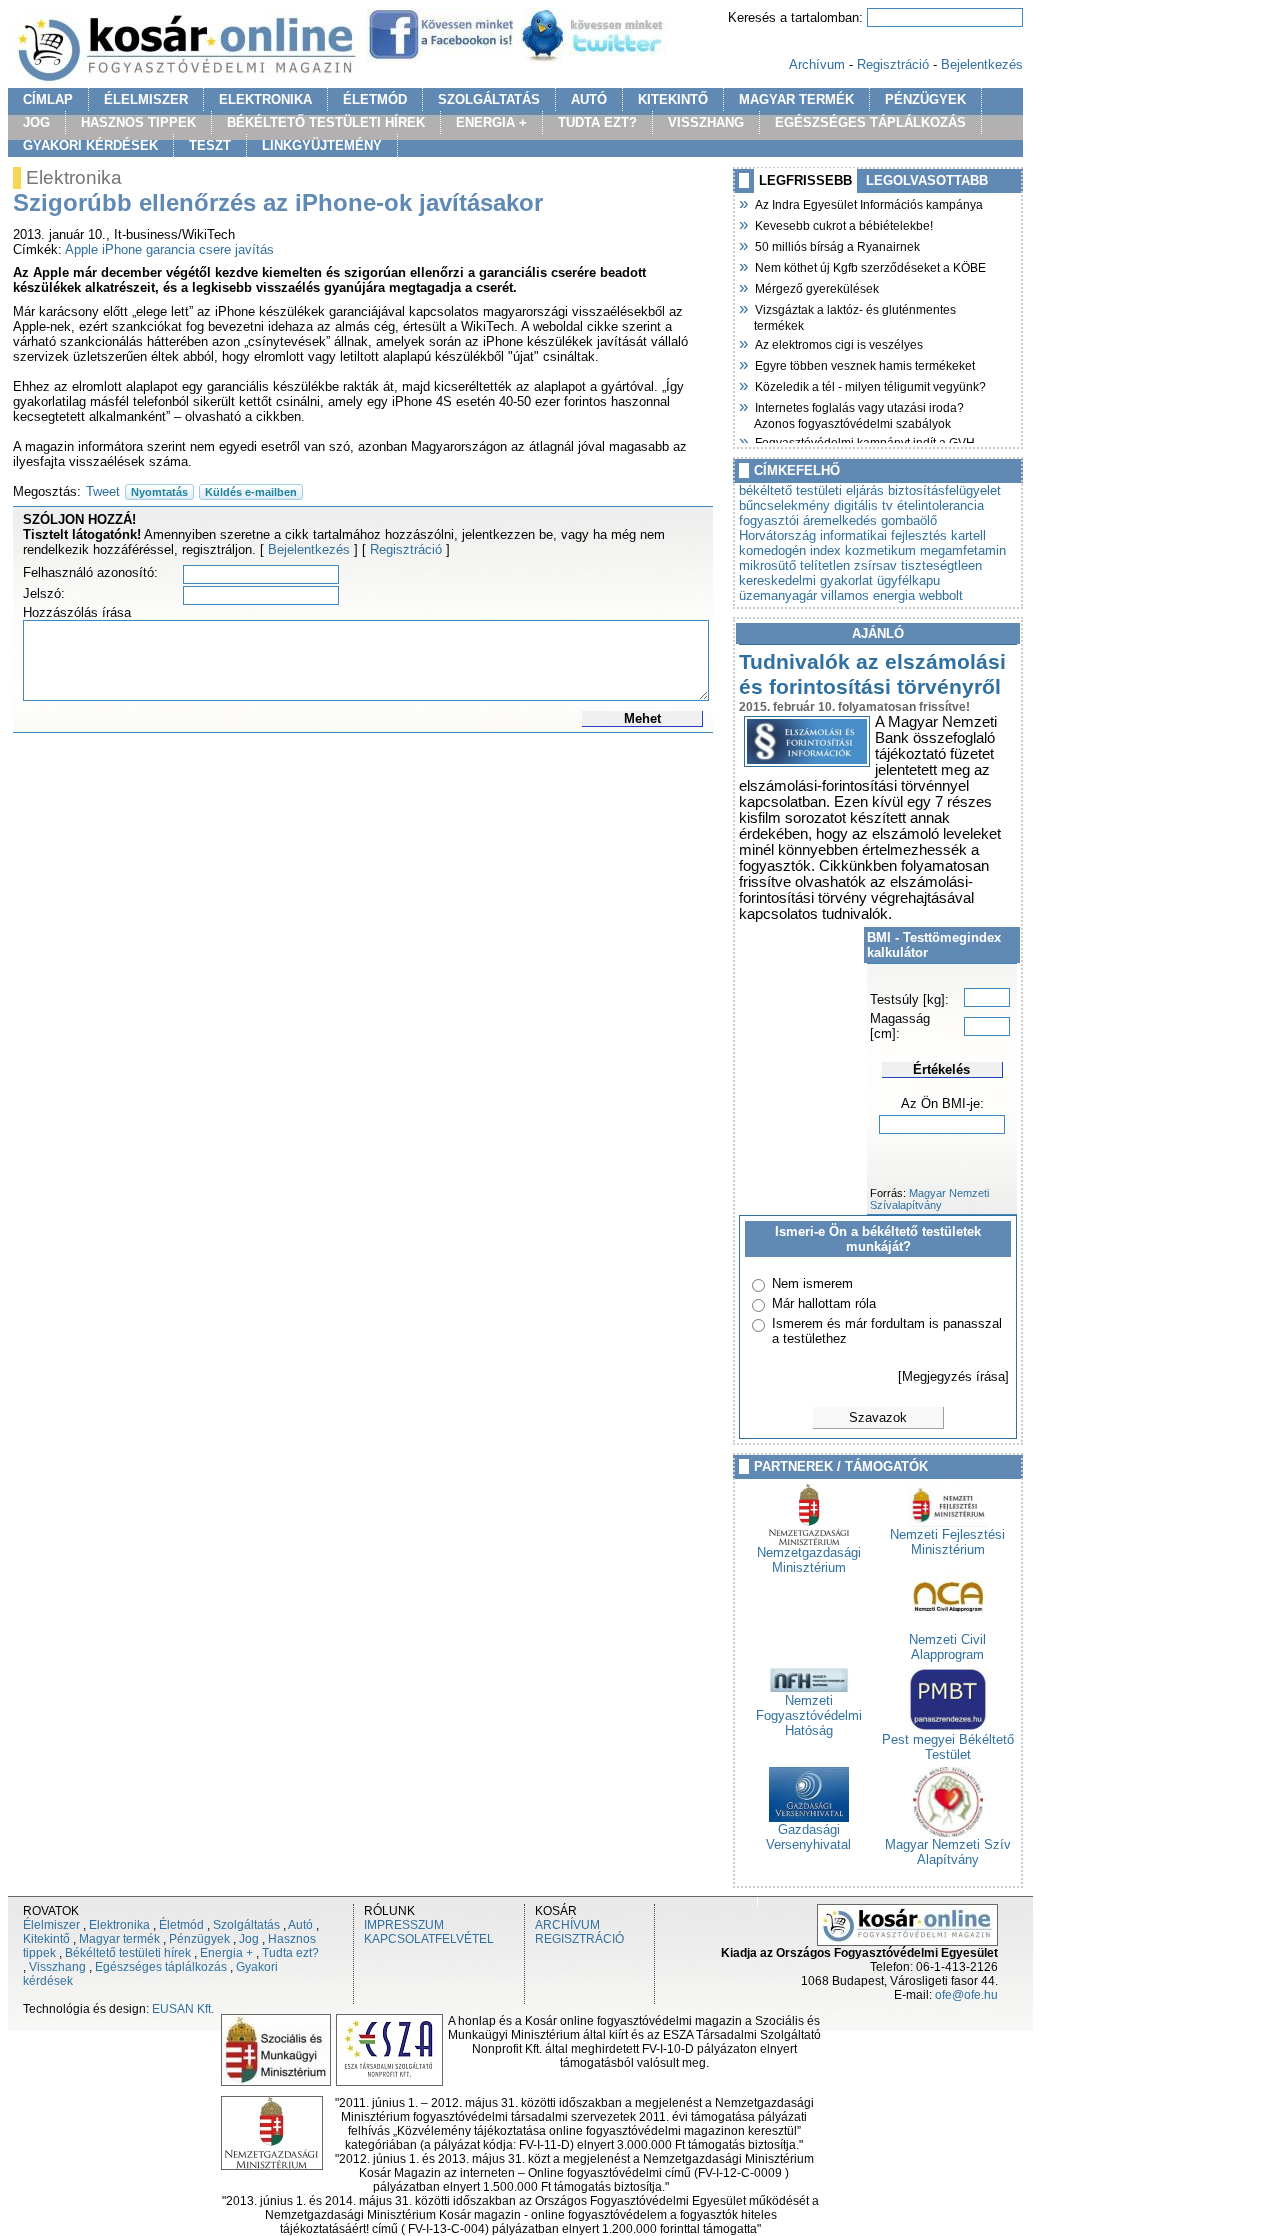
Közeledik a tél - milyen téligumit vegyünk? (870, 385)
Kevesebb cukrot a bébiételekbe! (843, 224)
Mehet (642, 718)
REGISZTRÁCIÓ (579, 1939)
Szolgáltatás (246, 1925)
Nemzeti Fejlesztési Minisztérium (947, 1542)
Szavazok (878, 1417)
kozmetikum (880, 550)
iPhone (122, 249)
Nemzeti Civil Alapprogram (947, 1647)
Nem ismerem (812, 1283)
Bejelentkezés (982, 64)
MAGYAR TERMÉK (796, 99)
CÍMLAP (48, 99)
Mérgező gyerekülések (816, 287)
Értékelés (941, 1069)
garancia (170, 249)
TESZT (210, 145)
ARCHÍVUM (567, 1925)
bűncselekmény (784, 505)
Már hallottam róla (824, 1303)
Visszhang (57, 1967)
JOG (36, 122)
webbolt (941, 595)
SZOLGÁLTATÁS (489, 99)
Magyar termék (119, 1939)
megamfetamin (963, 550)
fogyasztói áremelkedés (808, 520)
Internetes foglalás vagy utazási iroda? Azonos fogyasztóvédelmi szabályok (859, 413)
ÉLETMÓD (375, 99)
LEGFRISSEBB (805, 180)
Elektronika (119, 1925)
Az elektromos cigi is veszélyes (838, 343)
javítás (254, 249)
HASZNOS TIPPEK (138, 122)
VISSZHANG (706, 122)
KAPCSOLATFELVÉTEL (429, 1939)
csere (215, 249)
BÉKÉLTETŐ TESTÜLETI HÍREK (326, 122)
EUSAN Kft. (183, 2009)
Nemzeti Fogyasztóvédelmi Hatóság (809, 1715)
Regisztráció (893, 64)
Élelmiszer (51, 1925)
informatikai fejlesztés (883, 535)
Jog (249, 1939)
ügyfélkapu (908, 580)
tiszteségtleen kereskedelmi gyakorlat (860, 573)
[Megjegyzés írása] (953, 1376)
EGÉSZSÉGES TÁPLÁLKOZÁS (870, 122)
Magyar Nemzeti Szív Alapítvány (948, 1852)
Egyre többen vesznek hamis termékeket (864, 364)
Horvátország (777, 535)
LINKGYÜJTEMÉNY (322, 145)
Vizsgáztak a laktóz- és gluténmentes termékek (855, 315)
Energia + (226, 1953)
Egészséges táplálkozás (161, 1967)
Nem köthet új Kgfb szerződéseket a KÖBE (870, 266)
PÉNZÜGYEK (925, 99)
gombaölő (909, 520)
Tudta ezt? (290, 1953)
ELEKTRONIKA (265, 99)
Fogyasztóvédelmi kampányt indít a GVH (864, 441)
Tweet (103, 491)
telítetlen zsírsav (848, 565)
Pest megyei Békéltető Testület (948, 1747)
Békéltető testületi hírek (128, 1953)
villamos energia (868, 595)
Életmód (181, 1925)
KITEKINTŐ (673, 99)
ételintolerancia (940, 505)
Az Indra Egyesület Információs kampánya (868, 203)
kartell (968, 535)
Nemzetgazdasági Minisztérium (809, 1560)
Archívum (817, 64)
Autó (300, 1925)
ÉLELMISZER (146, 99)
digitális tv (863, 505)
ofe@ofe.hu (966, 1995)
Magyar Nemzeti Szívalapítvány (929, 1199)
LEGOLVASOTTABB (927, 180)
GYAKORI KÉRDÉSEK (90, 145)
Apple (81, 249)
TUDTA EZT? (597, 122)
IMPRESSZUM (404, 1925)
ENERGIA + (491, 122)
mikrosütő (767, 565)
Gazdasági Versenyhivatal (808, 1837)
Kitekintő (46, 1939)
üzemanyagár (778, 595)
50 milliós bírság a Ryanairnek (837, 245)
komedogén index (790, 550)
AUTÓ (589, 99)
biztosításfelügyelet (944, 490)
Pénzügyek (199, 1939)
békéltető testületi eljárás (811, 490)
